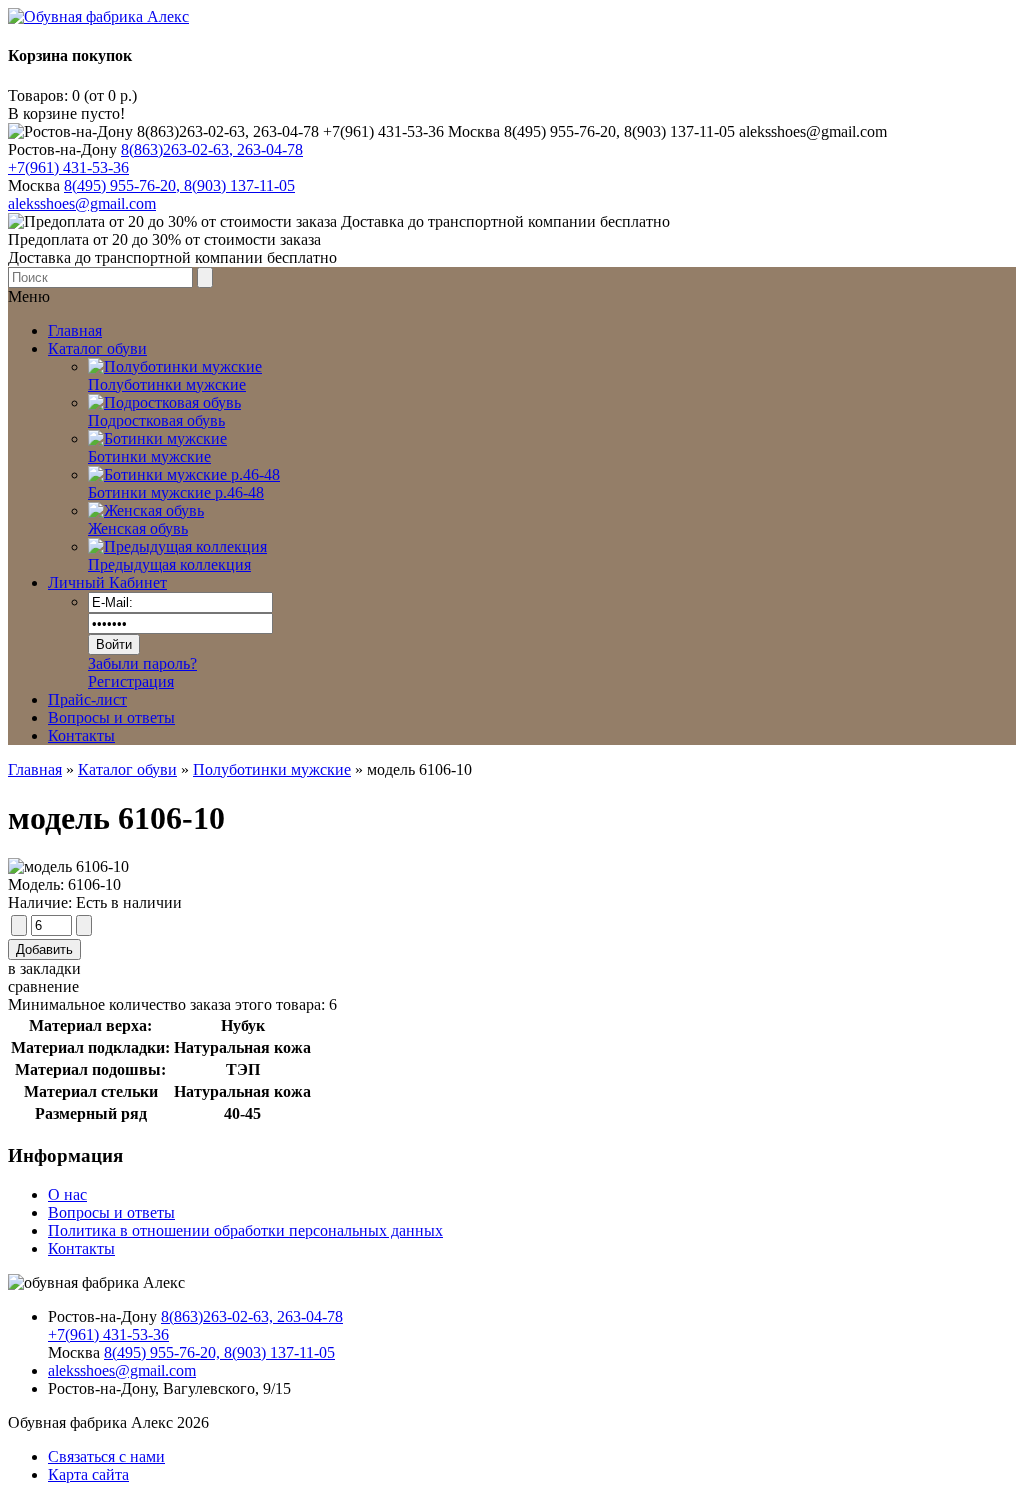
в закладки (44, 968)
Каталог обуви (127, 769)
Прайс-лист (87, 699)
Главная (35, 769)
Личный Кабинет (107, 582)
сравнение (43, 986)
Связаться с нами (106, 1456)
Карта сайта (88, 1474)
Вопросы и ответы (111, 717)
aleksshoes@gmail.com (82, 203)
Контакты (81, 735)
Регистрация (131, 681)
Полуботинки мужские (272, 769)
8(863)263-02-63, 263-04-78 (212, 149)
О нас (67, 1194)
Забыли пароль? (142, 663)
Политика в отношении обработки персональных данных (245, 1230)
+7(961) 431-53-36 (68, 167)
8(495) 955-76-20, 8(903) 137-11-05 (179, 185)
